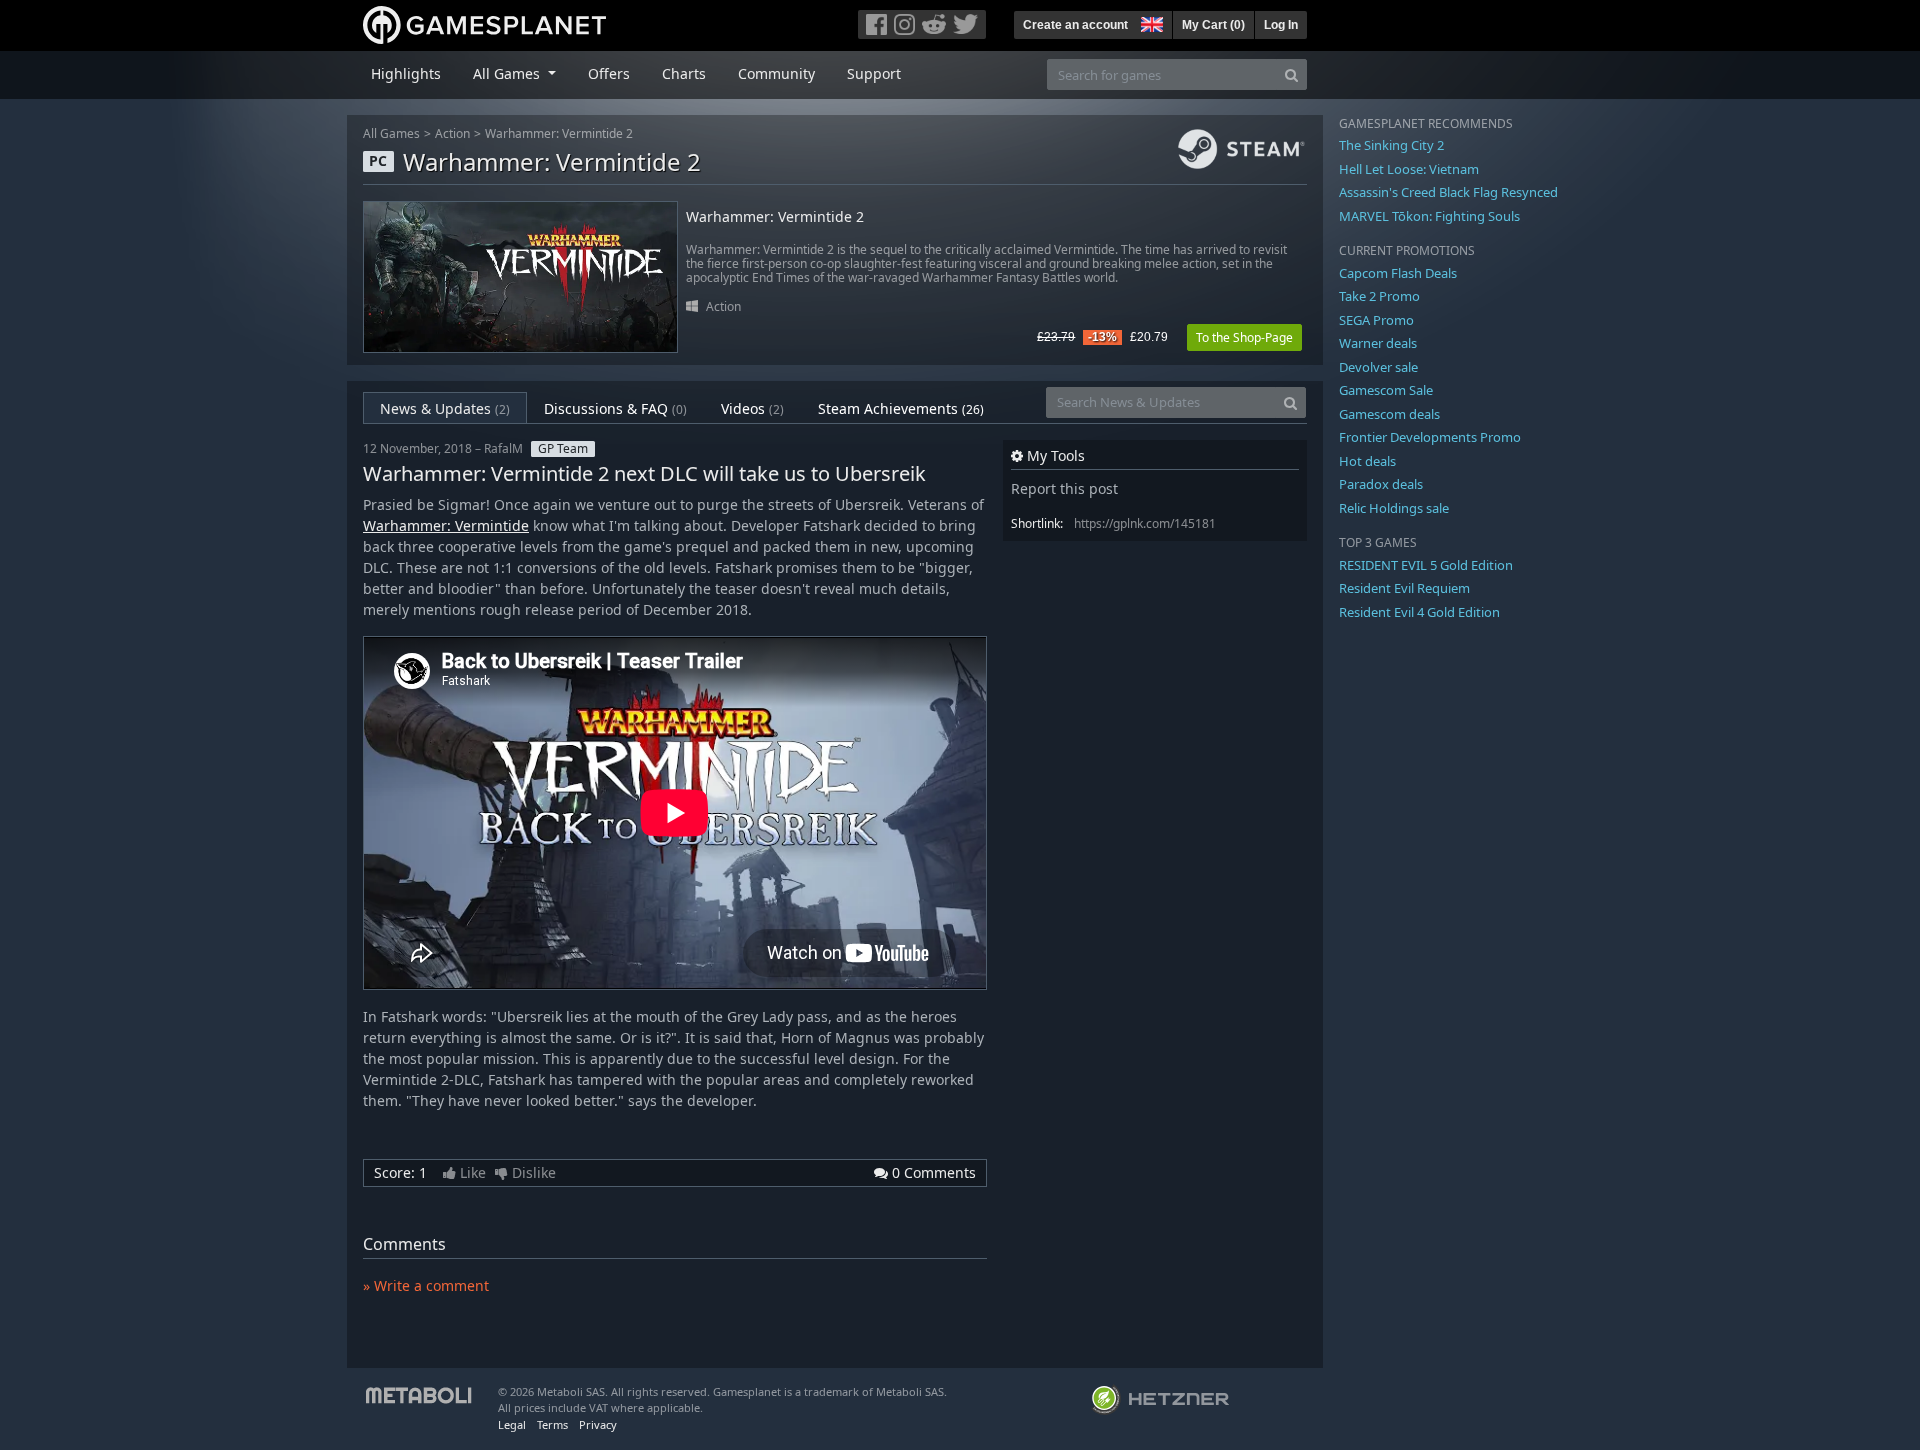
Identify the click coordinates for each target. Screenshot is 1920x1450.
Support (874, 73)
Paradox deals (1381, 484)
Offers (609, 73)
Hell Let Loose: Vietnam (1409, 169)
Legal (512, 1424)
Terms (552, 1424)
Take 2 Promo (1379, 296)
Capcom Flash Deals (1398, 273)
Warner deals (1378, 343)
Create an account (1075, 25)
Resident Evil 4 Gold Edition (1419, 612)
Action (452, 133)
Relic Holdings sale (1394, 508)
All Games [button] (508, 73)
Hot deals (1367, 461)
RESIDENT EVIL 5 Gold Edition (1426, 565)
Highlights (406, 73)
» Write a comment (426, 1285)
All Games (391, 133)
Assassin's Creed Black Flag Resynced (1448, 192)
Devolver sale (1378, 367)
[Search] (1291, 74)
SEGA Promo (1376, 320)
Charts (684, 73)
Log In (1281, 25)
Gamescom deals (1389, 414)
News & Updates (445, 408)
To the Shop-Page (1244, 337)
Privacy (598, 1424)
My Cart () (1213, 25)
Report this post (1064, 488)
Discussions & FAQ (615, 408)
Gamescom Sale (1386, 390)
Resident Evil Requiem (1404, 588)
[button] (1150, 22)
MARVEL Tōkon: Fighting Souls (1429, 216)
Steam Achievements (901, 408)
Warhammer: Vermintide (446, 525)
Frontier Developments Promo (1430, 437)
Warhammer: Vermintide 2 (559, 133)
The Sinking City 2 (1391, 145)
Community (776, 73)
